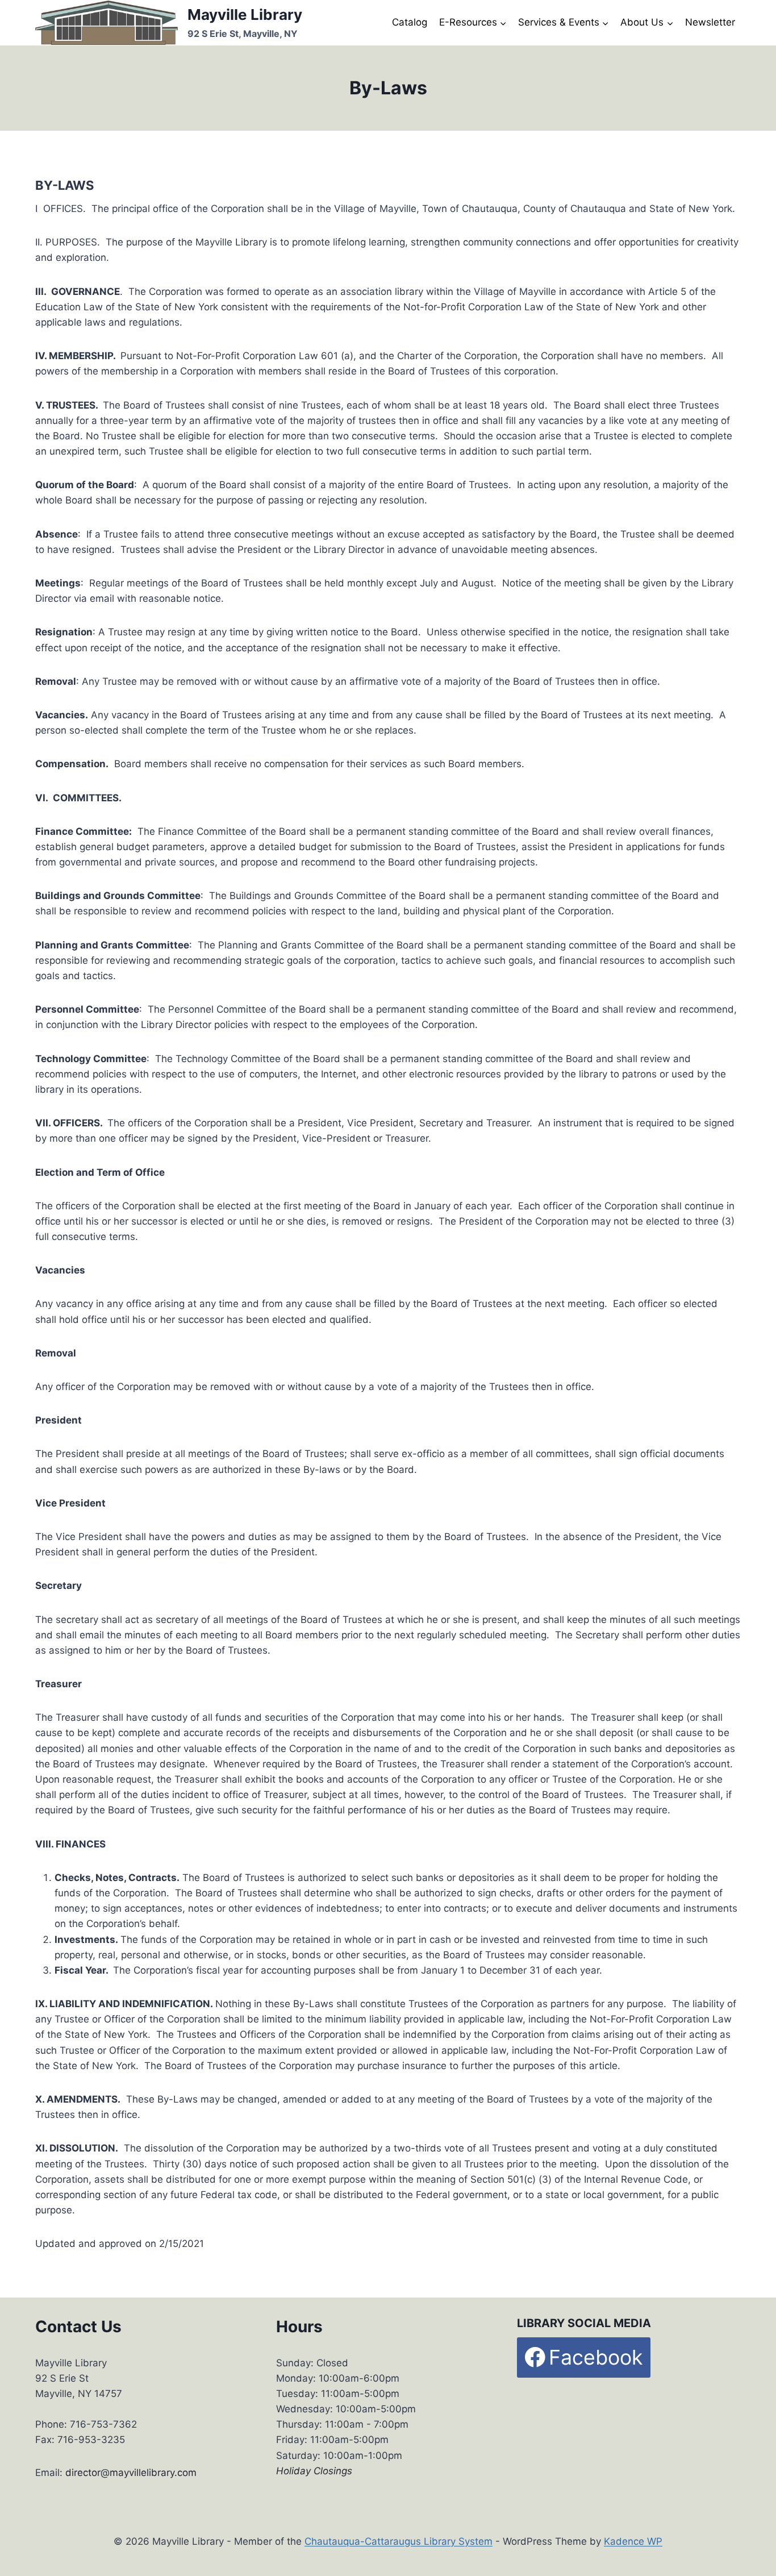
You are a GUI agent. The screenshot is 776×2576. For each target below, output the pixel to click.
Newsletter (710, 22)
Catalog (410, 22)
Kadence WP (633, 2541)
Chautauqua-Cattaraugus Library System (399, 2541)
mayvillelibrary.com (153, 2473)
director (83, 2473)
